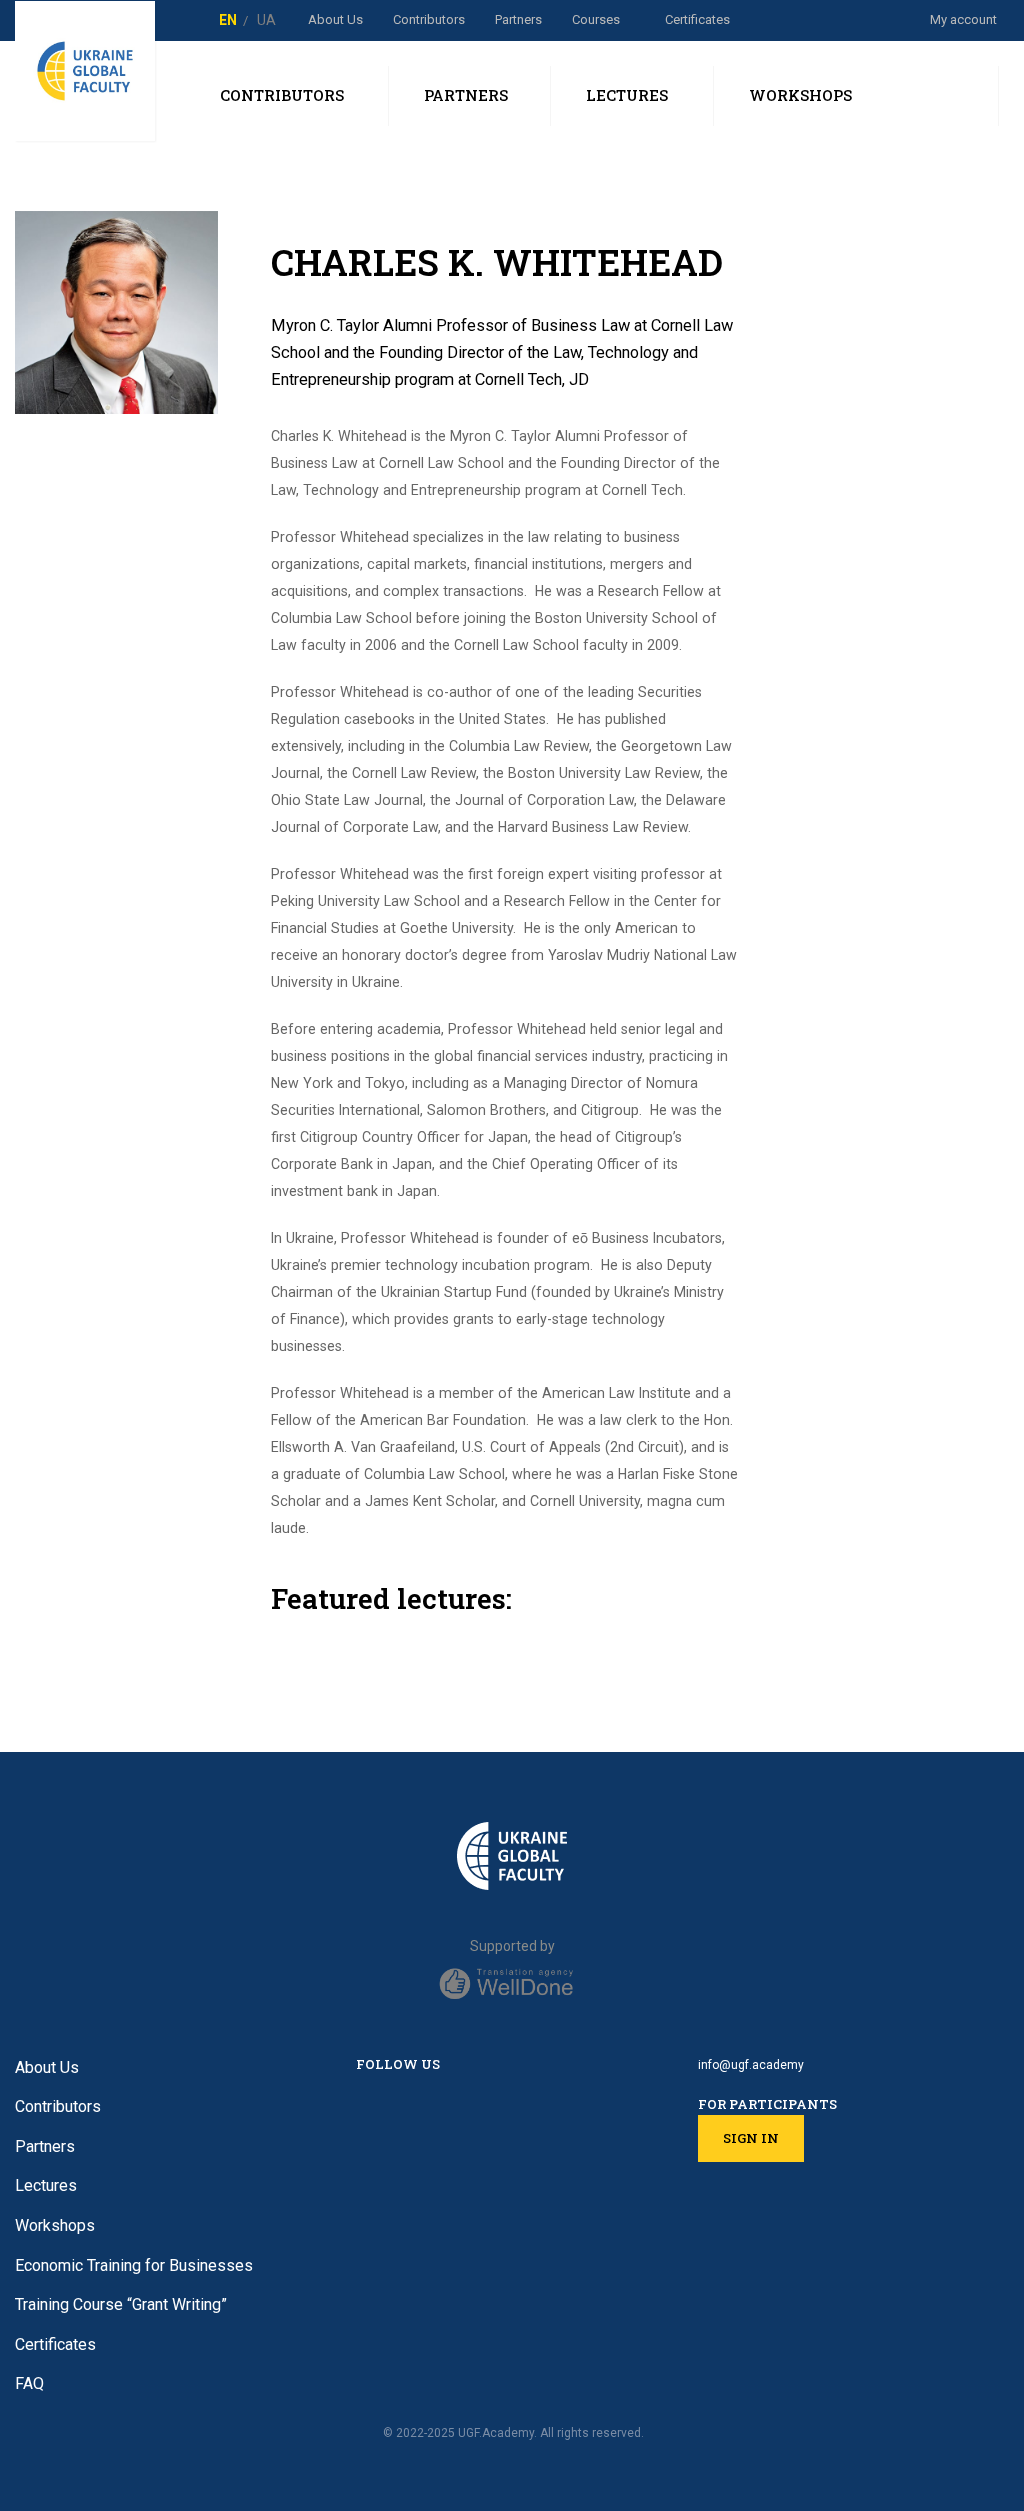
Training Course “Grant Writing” (121, 2304)
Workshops (55, 2225)
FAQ (29, 2383)
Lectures (46, 2185)
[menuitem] (228, 20)
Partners (518, 19)
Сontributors (429, 19)
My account (963, 19)
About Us (335, 19)
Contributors (58, 2106)
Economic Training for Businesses (134, 2265)
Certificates (697, 19)
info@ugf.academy (751, 2065)
